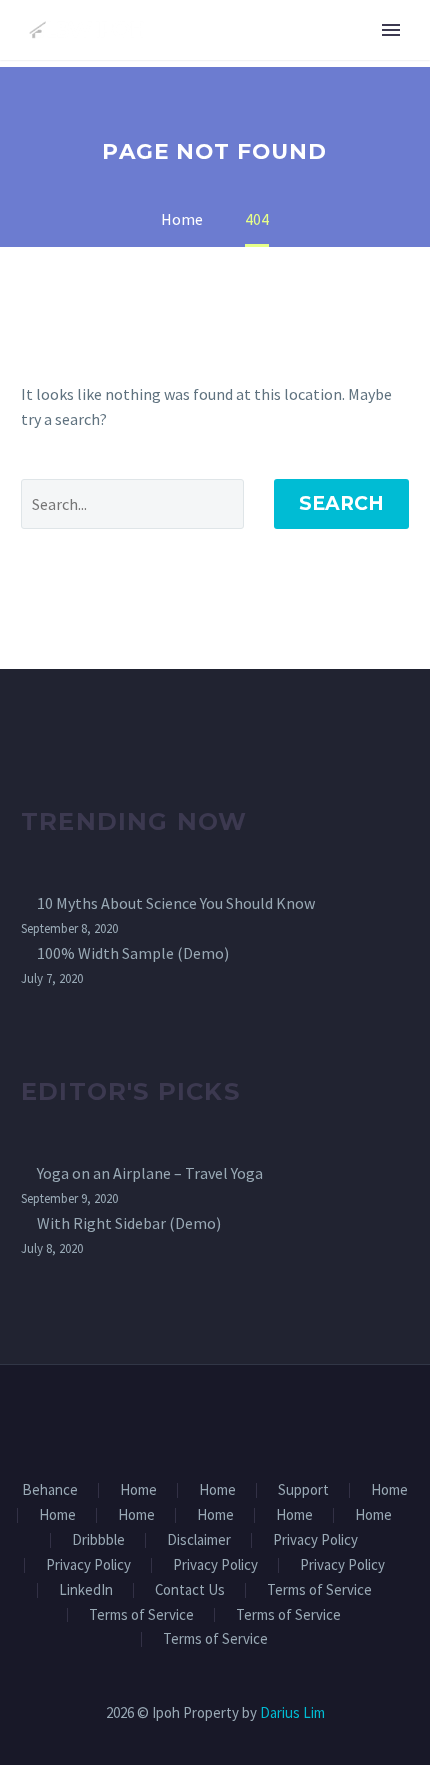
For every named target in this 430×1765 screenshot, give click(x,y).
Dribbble (98, 1540)
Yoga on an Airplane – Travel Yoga (150, 1173)
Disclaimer (199, 1540)
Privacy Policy (315, 1540)
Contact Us (190, 1590)
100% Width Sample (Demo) (133, 953)
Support (303, 1490)
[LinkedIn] (202, 1419)
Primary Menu (391, 30)
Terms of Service (319, 1590)
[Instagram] (228, 1419)
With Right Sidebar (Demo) (129, 1223)
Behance (50, 1490)
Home (138, 1490)
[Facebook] (176, 1419)
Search (341, 503)
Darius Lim (292, 1712)
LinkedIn (86, 1590)
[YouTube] (254, 1419)
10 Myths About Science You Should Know (176, 903)
